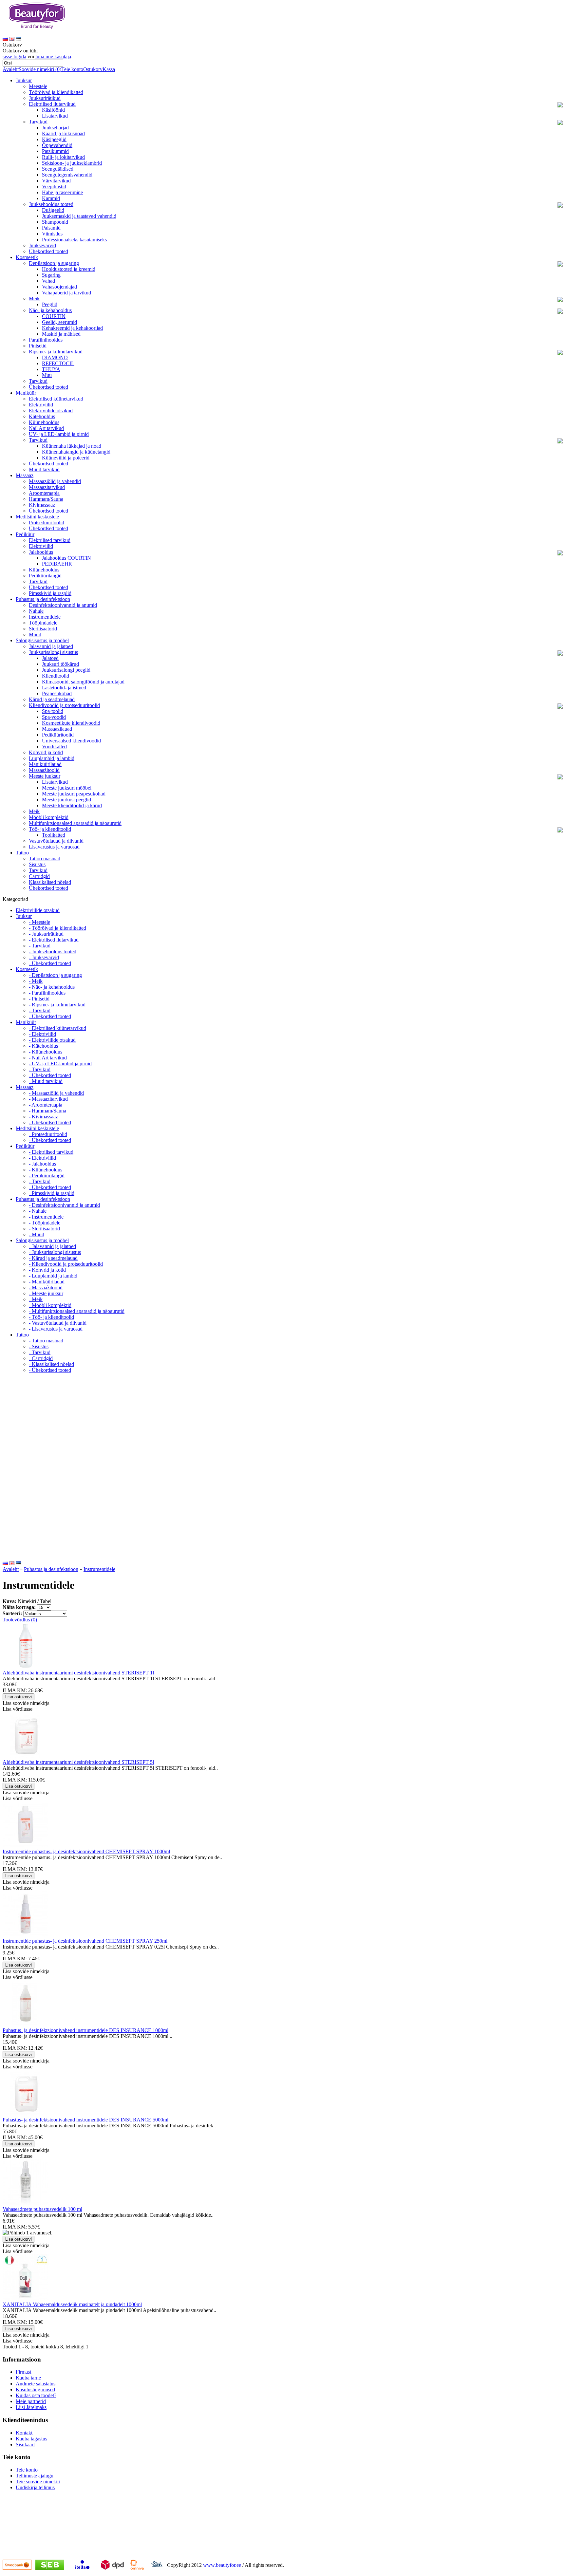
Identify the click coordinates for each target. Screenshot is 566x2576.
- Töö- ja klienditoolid (51, 1317)
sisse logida (14, 56)
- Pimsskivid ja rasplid (52, 1193)
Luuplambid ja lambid (52, 758)
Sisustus (37, 864)
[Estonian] (18, 39)
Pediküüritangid (45, 576)
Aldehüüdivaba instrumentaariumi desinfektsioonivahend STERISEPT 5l (78, 1762)
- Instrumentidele (46, 1217)
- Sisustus (39, 1346)
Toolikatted (54, 835)
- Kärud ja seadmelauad (53, 1258)
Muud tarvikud (44, 469)
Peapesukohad (57, 693)
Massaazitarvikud (47, 487)
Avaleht (11, 69)
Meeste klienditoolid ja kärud (72, 805)
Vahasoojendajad (59, 287)
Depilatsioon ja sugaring (54, 263)
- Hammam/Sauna (47, 1111)
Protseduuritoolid (47, 523)
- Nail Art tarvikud (48, 1058)
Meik (34, 299)
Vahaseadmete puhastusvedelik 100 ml (42, 2209)
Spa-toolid (53, 711)
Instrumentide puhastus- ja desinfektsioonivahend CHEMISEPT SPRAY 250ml (85, 1941)
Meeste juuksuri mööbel (67, 788)
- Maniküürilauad (47, 1282)
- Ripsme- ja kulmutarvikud (57, 1005)
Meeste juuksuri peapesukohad (74, 794)
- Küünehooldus (46, 1052)
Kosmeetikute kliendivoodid (71, 723)
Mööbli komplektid (49, 817)
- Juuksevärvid (44, 957)
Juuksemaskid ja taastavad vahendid (79, 216)
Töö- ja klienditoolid (50, 829)
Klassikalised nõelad (50, 882)
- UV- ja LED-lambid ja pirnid (60, 1064)
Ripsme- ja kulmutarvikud (56, 352)
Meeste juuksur (45, 776)
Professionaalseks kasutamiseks (74, 240)
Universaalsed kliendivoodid (71, 741)
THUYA (51, 369)
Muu (47, 375)
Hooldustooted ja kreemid (69, 269)
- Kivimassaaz (43, 1117)
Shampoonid (55, 222)
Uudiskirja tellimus (35, 2487)
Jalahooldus (41, 552)
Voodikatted (54, 747)
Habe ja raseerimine (62, 192)
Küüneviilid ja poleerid (66, 458)
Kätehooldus (42, 416)
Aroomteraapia (44, 493)
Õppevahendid (57, 145)
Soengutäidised (58, 169)
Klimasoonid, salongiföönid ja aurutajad (83, 682)
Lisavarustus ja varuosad (54, 847)
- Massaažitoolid (46, 1288)
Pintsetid (38, 346)
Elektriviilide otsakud (51, 411)
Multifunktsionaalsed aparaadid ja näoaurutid (75, 823)
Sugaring (51, 275)
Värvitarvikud (56, 181)
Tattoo (22, 853)
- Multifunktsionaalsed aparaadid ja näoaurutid (77, 1311)
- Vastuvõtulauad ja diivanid (58, 1323)
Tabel (46, 1601)
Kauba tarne (28, 2378)
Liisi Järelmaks (31, 2407)
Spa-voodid (54, 717)
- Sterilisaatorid (44, 1229)
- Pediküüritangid (47, 1176)
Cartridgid (39, 876)
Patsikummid (55, 151)
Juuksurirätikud (45, 98)
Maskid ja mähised (61, 334)
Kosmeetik (27, 257)
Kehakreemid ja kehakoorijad (72, 328)
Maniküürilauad (45, 764)
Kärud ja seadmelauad (52, 699)
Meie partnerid (31, 2401)
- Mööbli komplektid (50, 1305)
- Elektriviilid (42, 1034)
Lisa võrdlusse (18, 1709)
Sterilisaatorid (43, 629)
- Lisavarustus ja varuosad (56, 1329)
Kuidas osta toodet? (36, 2395)
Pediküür (25, 534)
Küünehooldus (44, 422)
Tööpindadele (43, 623)
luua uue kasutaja (53, 56)
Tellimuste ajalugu (35, 2476)
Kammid (51, 198)
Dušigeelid (53, 210)
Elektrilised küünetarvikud (56, 399)
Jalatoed (50, 658)
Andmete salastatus (36, 2384)
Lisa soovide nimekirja (26, 1703)
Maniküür (26, 393)
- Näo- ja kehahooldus (52, 987)
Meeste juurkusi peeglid (66, 800)
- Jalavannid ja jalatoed (52, 1246)
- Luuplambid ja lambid (53, 1276)
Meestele (38, 86)
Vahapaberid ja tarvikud (66, 293)
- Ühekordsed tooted (50, 963)
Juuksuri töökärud (60, 664)
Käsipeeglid (54, 139)
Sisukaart (25, 2445)
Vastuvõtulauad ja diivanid (56, 841)
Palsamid (51, 228)
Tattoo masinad (45, 859)
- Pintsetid (39, 999)
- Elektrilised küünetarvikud (57, 1028)
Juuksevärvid (42, 245)
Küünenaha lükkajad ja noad (72, 446)
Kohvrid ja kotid (46, 752)
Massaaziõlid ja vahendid (55, 481)
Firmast (23, 2372)
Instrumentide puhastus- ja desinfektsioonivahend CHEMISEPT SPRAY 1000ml (86, 1851)
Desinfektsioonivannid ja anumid (63, 605)
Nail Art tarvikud (46, 428)
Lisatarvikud (55, 116)
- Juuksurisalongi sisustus (55, 1252)
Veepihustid (54, 187)
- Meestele (39, 922)
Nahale (36, 611)
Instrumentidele (45, 617)
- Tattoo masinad (46, 1341)
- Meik (36, 981)
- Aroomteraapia (46, 1105)
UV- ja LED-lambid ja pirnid (59, 434)
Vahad (48, 281)
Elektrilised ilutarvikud (52, 104)
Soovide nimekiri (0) (40, 69)
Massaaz (25, 475)
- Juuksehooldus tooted (53, 952)
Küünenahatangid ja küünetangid (76, 452)
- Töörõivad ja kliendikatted (57, 928)
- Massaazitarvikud (48, 1099)
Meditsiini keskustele (37, 517)
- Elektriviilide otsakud (52, 1040)
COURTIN (54, 316)
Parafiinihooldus (46, 340)
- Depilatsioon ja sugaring (55, 975)
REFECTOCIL (58, 363)
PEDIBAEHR (57, 564)
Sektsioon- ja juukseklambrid (72, 163)
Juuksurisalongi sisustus (53, 652)
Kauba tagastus (31, 2439)
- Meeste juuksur (46, 1293)
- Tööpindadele (45, 1223)
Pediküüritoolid (58, 735)
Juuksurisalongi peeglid (66, 670)
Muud (35, 635)
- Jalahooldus (42, 1164)
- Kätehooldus (43, 1046)
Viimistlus (52, 234)
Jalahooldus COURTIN (66, 558)
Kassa (109, 69)
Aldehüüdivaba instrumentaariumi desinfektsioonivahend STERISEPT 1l (78, 1673)
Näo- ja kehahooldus (50, 310)
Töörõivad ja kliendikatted (56, 92)
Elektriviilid (41, 405)
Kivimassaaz (42, 505)
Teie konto (72, 69)
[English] (12, 39)
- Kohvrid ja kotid (47, 1270)
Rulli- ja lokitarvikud (63, 157)
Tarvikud (38, 122)
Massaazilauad (57, 729)
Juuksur (24, 80)
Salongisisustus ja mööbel (42, 640)
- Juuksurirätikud (46, 934)
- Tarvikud (40, 946)
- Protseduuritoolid (48, 1134)
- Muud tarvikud (46, 1081)
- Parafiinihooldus (47, 993)
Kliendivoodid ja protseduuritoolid (64, 705)
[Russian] (5, 39)
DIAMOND (55, 357)
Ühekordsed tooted (48, 251)
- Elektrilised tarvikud (51, 1152)
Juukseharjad (55, 128)
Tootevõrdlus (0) (20, 1620)
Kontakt (24, 2433)
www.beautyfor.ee (222, 2565)
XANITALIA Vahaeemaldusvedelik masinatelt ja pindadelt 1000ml (72, 2304)
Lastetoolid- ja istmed (64, 688)
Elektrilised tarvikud (50, 540)
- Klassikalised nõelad (51, 1364)
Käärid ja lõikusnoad (63, 133)
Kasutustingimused (35, 2389)
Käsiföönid (53, 110)
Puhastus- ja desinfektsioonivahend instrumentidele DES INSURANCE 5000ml (85, 2120)
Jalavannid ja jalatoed (51, 646)
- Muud (37, 1234)
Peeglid (50, 304)
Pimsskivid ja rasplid (50, 593)
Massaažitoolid (44, 770)
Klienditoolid (56, 676)
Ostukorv (93, 69)
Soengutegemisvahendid (67, 175)
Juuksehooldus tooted (51, 204)
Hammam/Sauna (46, 499)
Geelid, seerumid (59, 322)
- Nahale (38, 1211)
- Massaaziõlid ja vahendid (56, 1093)
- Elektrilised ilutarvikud (54, 940)
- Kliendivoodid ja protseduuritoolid (66, 1264)
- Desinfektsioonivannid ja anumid (64, 1205)
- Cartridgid (41, 1358)
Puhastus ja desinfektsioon (43, 599)
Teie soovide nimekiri (38, 2482)
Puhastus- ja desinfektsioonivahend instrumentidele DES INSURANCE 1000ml (85, 2030)
